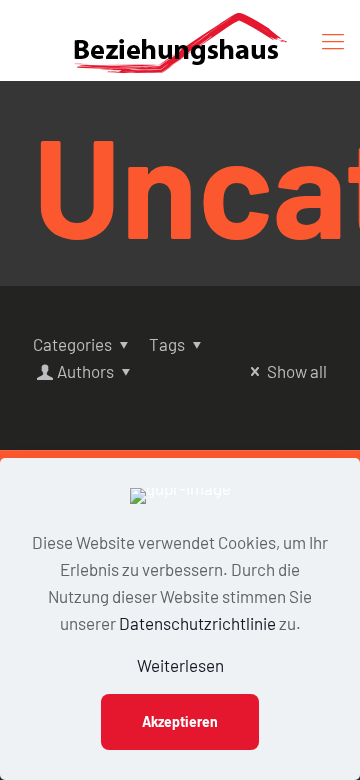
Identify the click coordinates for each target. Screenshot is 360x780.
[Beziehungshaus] (180, 40)
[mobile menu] (333, 40)
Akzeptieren (180, 721)
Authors (85, 371)
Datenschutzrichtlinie (197, 623)
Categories (72, 344)
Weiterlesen (180, 665)
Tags (167, 344)
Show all (297, 371)
